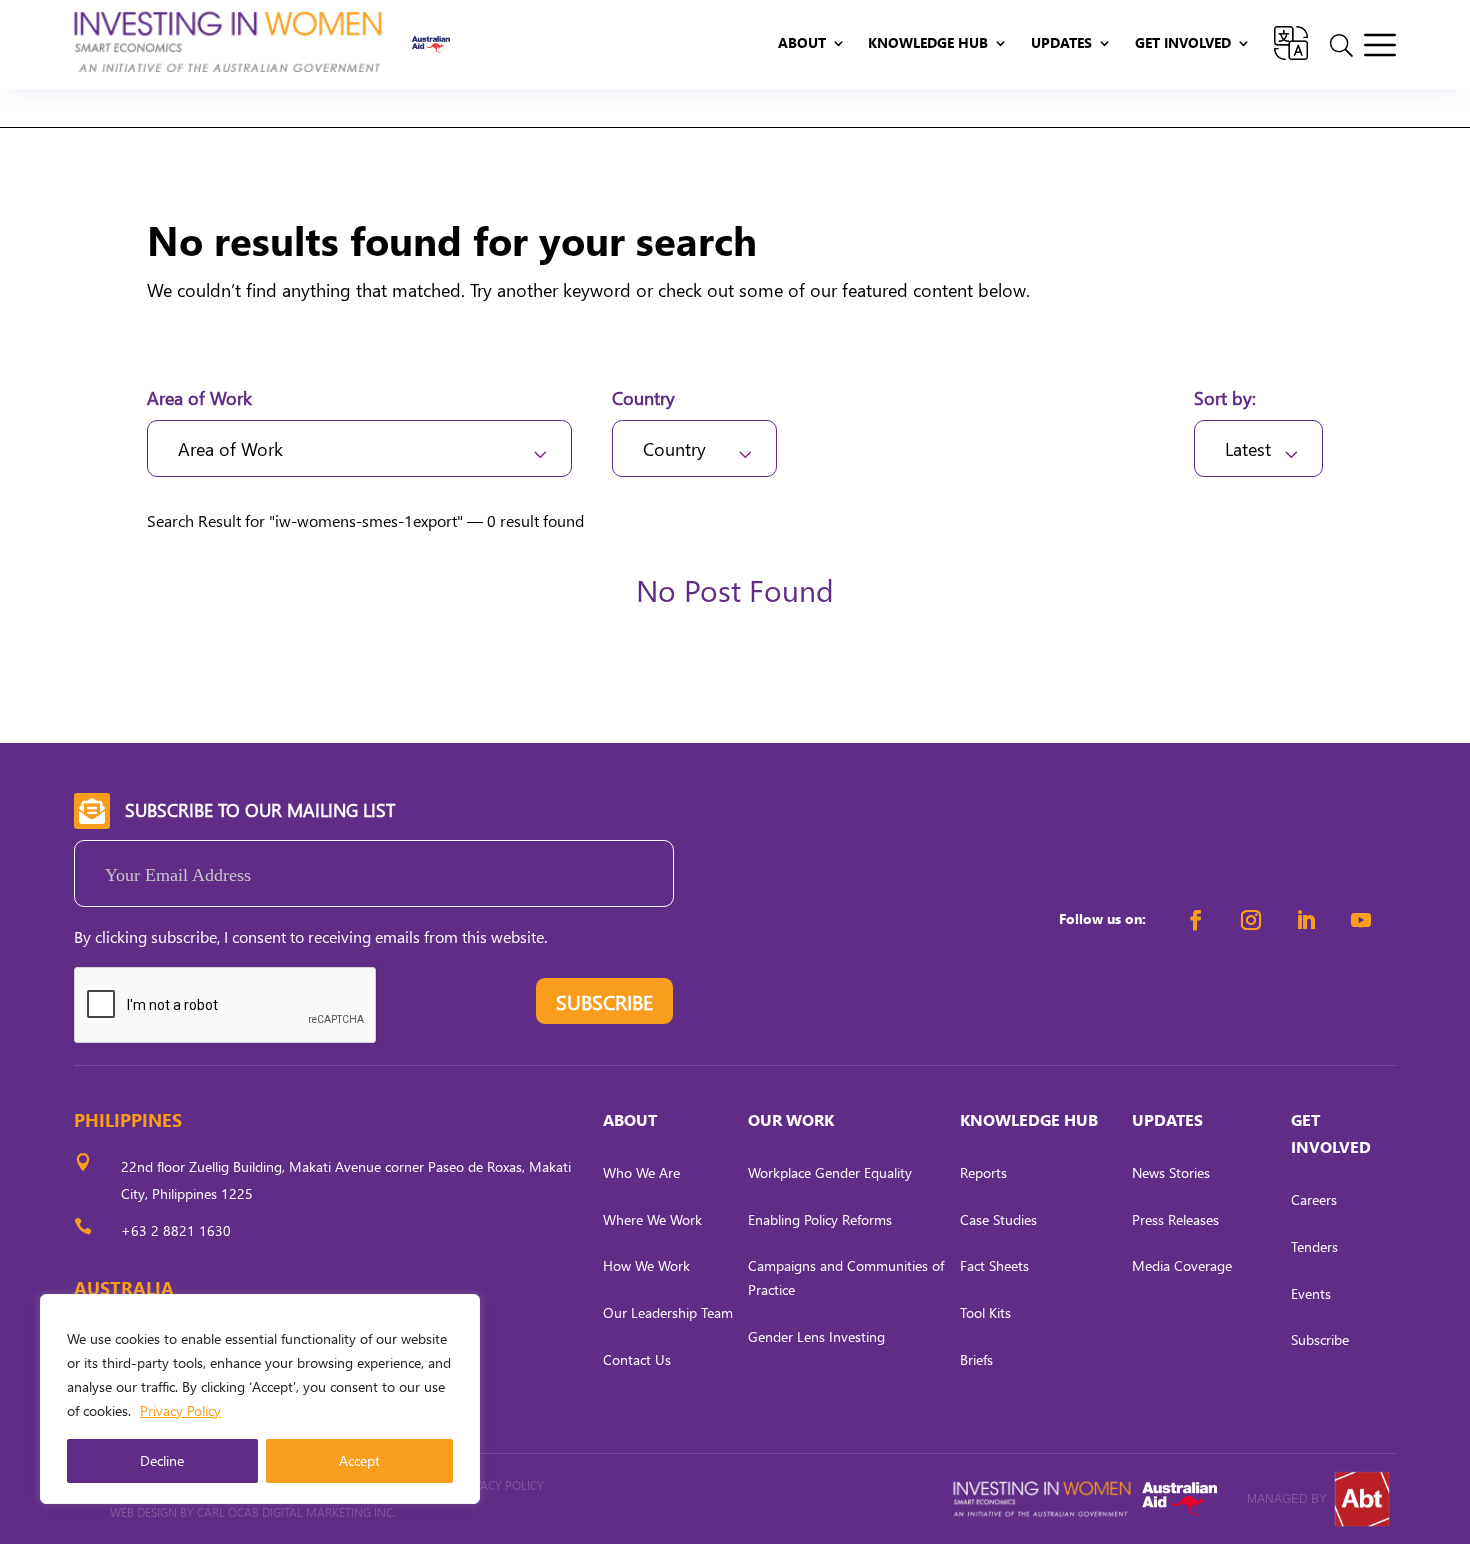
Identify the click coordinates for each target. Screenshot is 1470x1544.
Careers (1314, 1199)
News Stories (1171, 1172)
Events (1311, 1293)
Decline (162, 1460)
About (802, 44)
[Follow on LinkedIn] (1306, 920)
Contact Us (637, 1359)
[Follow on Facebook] (1196, 920)
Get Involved (1183, 44)
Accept (359, 1460)
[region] (260, 1399)
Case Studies (998, 1219)
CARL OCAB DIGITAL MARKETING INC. (295, 1512)
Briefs (976, 1359)
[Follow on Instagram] (1251, 920)
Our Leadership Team (668, 1312)
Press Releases (1175, 1219)
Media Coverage (1182, 1265)
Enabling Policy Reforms (820, 1219)
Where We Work (652, 1219)
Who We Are (641, 1172)
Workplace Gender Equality (830, 1172)
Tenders (1314, 1246)
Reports (983, 1172)
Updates (1061, 44)
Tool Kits (985, 1312)
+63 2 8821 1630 (176, 1230)
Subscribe (1320, 1339)
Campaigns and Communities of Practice (846, 1277)
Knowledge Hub (928, 44)
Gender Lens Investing (816, 1336)
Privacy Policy (180, 1410)
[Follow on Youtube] (1361, 920)
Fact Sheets (994, 1265)
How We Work (646, 1265)
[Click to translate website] (1291, 43)
